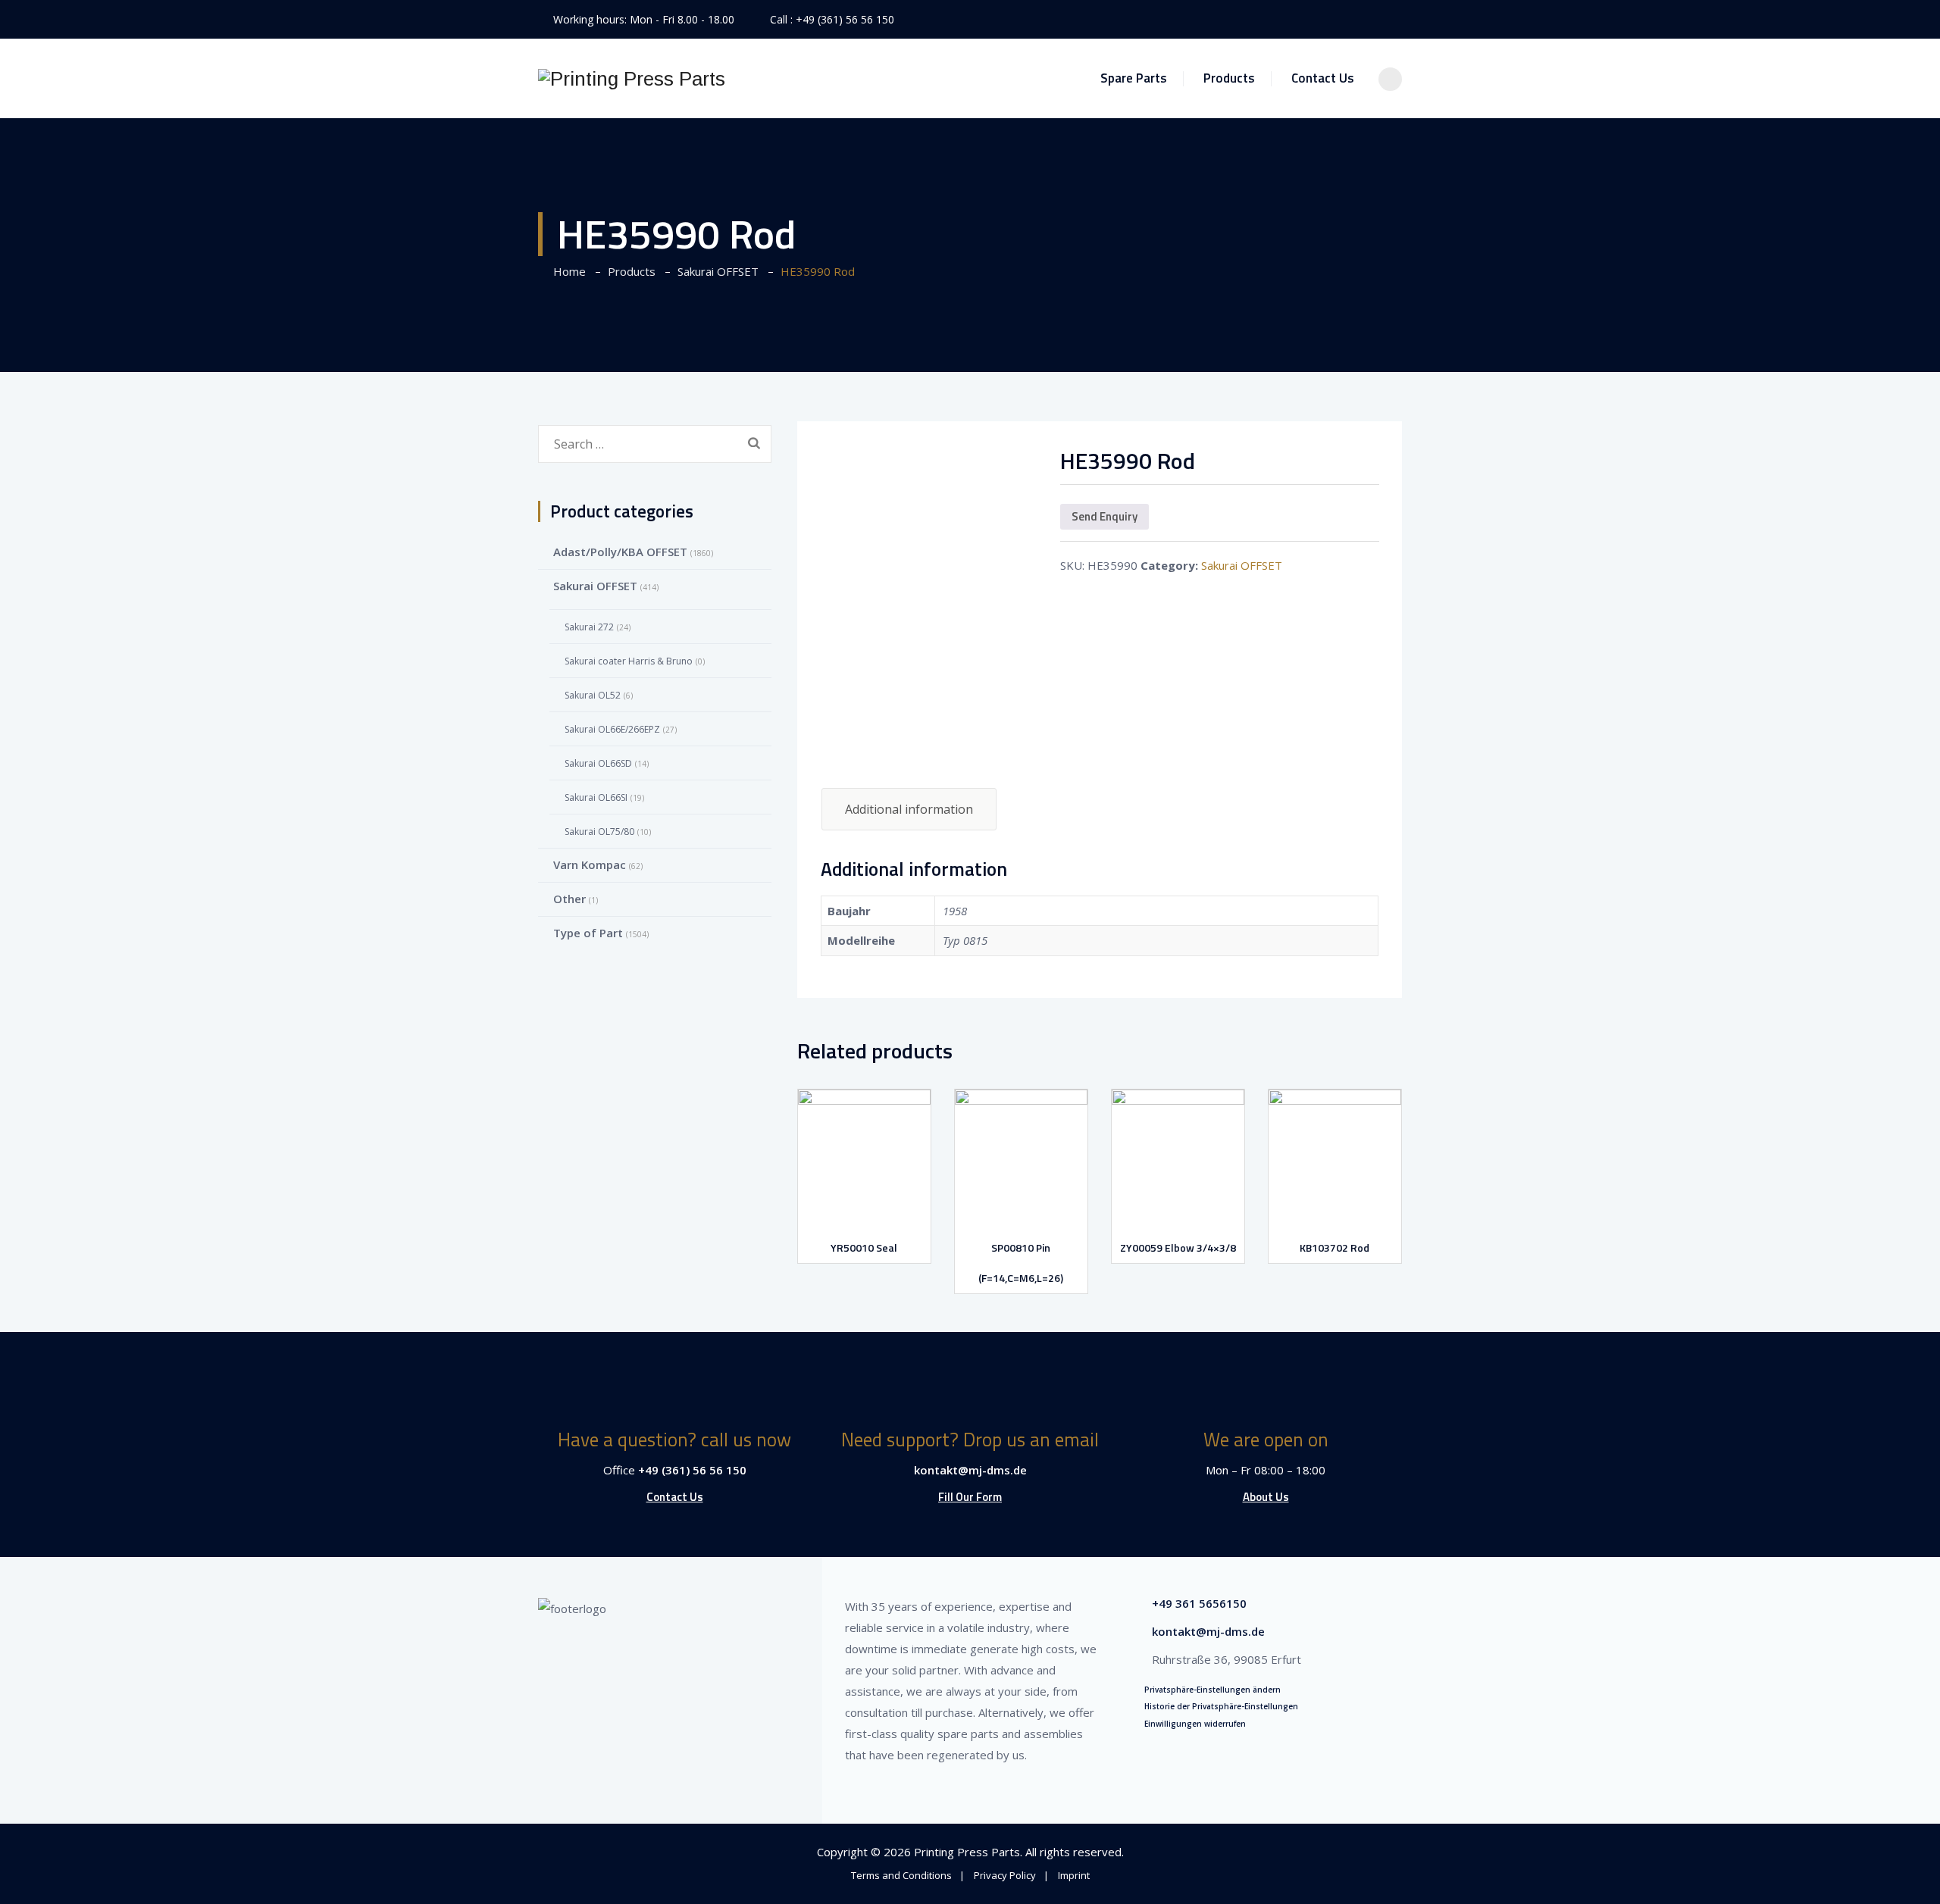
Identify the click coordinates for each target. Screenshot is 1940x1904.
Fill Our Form (970, 1497)
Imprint (1074, 1875)
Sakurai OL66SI (596, 797)
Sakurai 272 (589, 627)
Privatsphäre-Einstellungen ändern (1212, 1690)
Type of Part (588, 933)
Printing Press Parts (967, 1852)
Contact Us (1323, 78)
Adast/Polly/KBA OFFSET (620, 552)
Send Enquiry (1105, 516)
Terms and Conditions (901, 1875)
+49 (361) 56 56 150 (845, 19)
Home (566, 271)
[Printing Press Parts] (632, 78)
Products (1229, 78)
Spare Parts (1134, 78)
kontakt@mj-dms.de (970, 1470)
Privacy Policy (1005, 1875)
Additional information (909, 809)
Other (569, 899)
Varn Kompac (590, 864)
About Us (1266, 1497)
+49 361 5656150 (1199, 1603)
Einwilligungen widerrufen (1195, 1724)
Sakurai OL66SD (598, 763)
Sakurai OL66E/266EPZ (612, 729)
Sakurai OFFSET (1242, 565)
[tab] (909, 809)
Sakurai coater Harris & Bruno (629, 661)
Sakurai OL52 (593, 695)
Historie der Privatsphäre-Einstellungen (1221, 1706)
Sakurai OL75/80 (599, 832)
